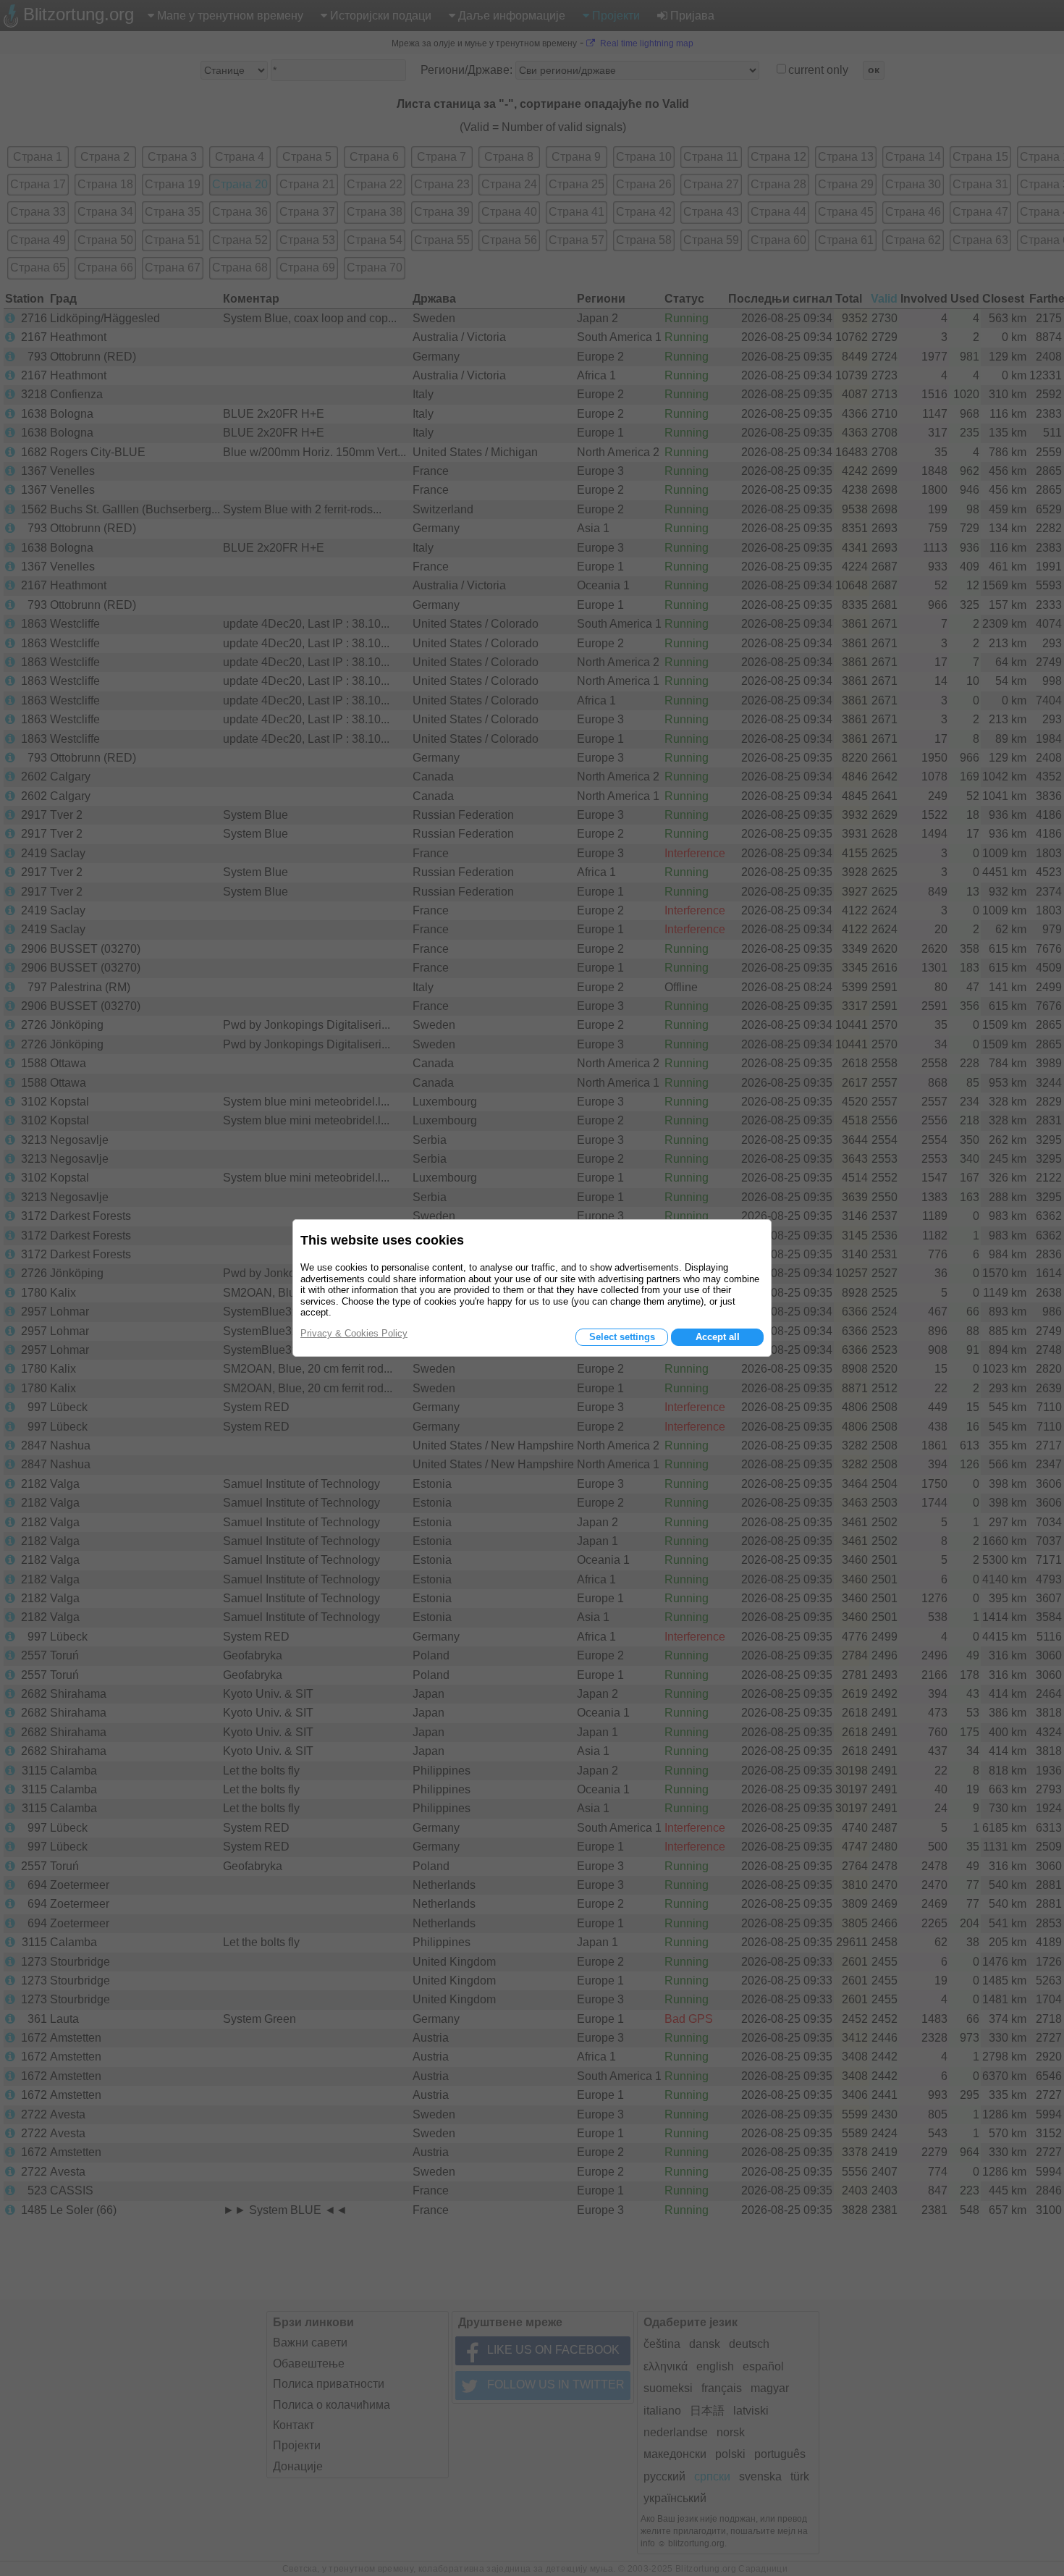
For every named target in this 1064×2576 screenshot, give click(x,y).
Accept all (718, 1337)
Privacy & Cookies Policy (354, 1333)
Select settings (622, 1337)
